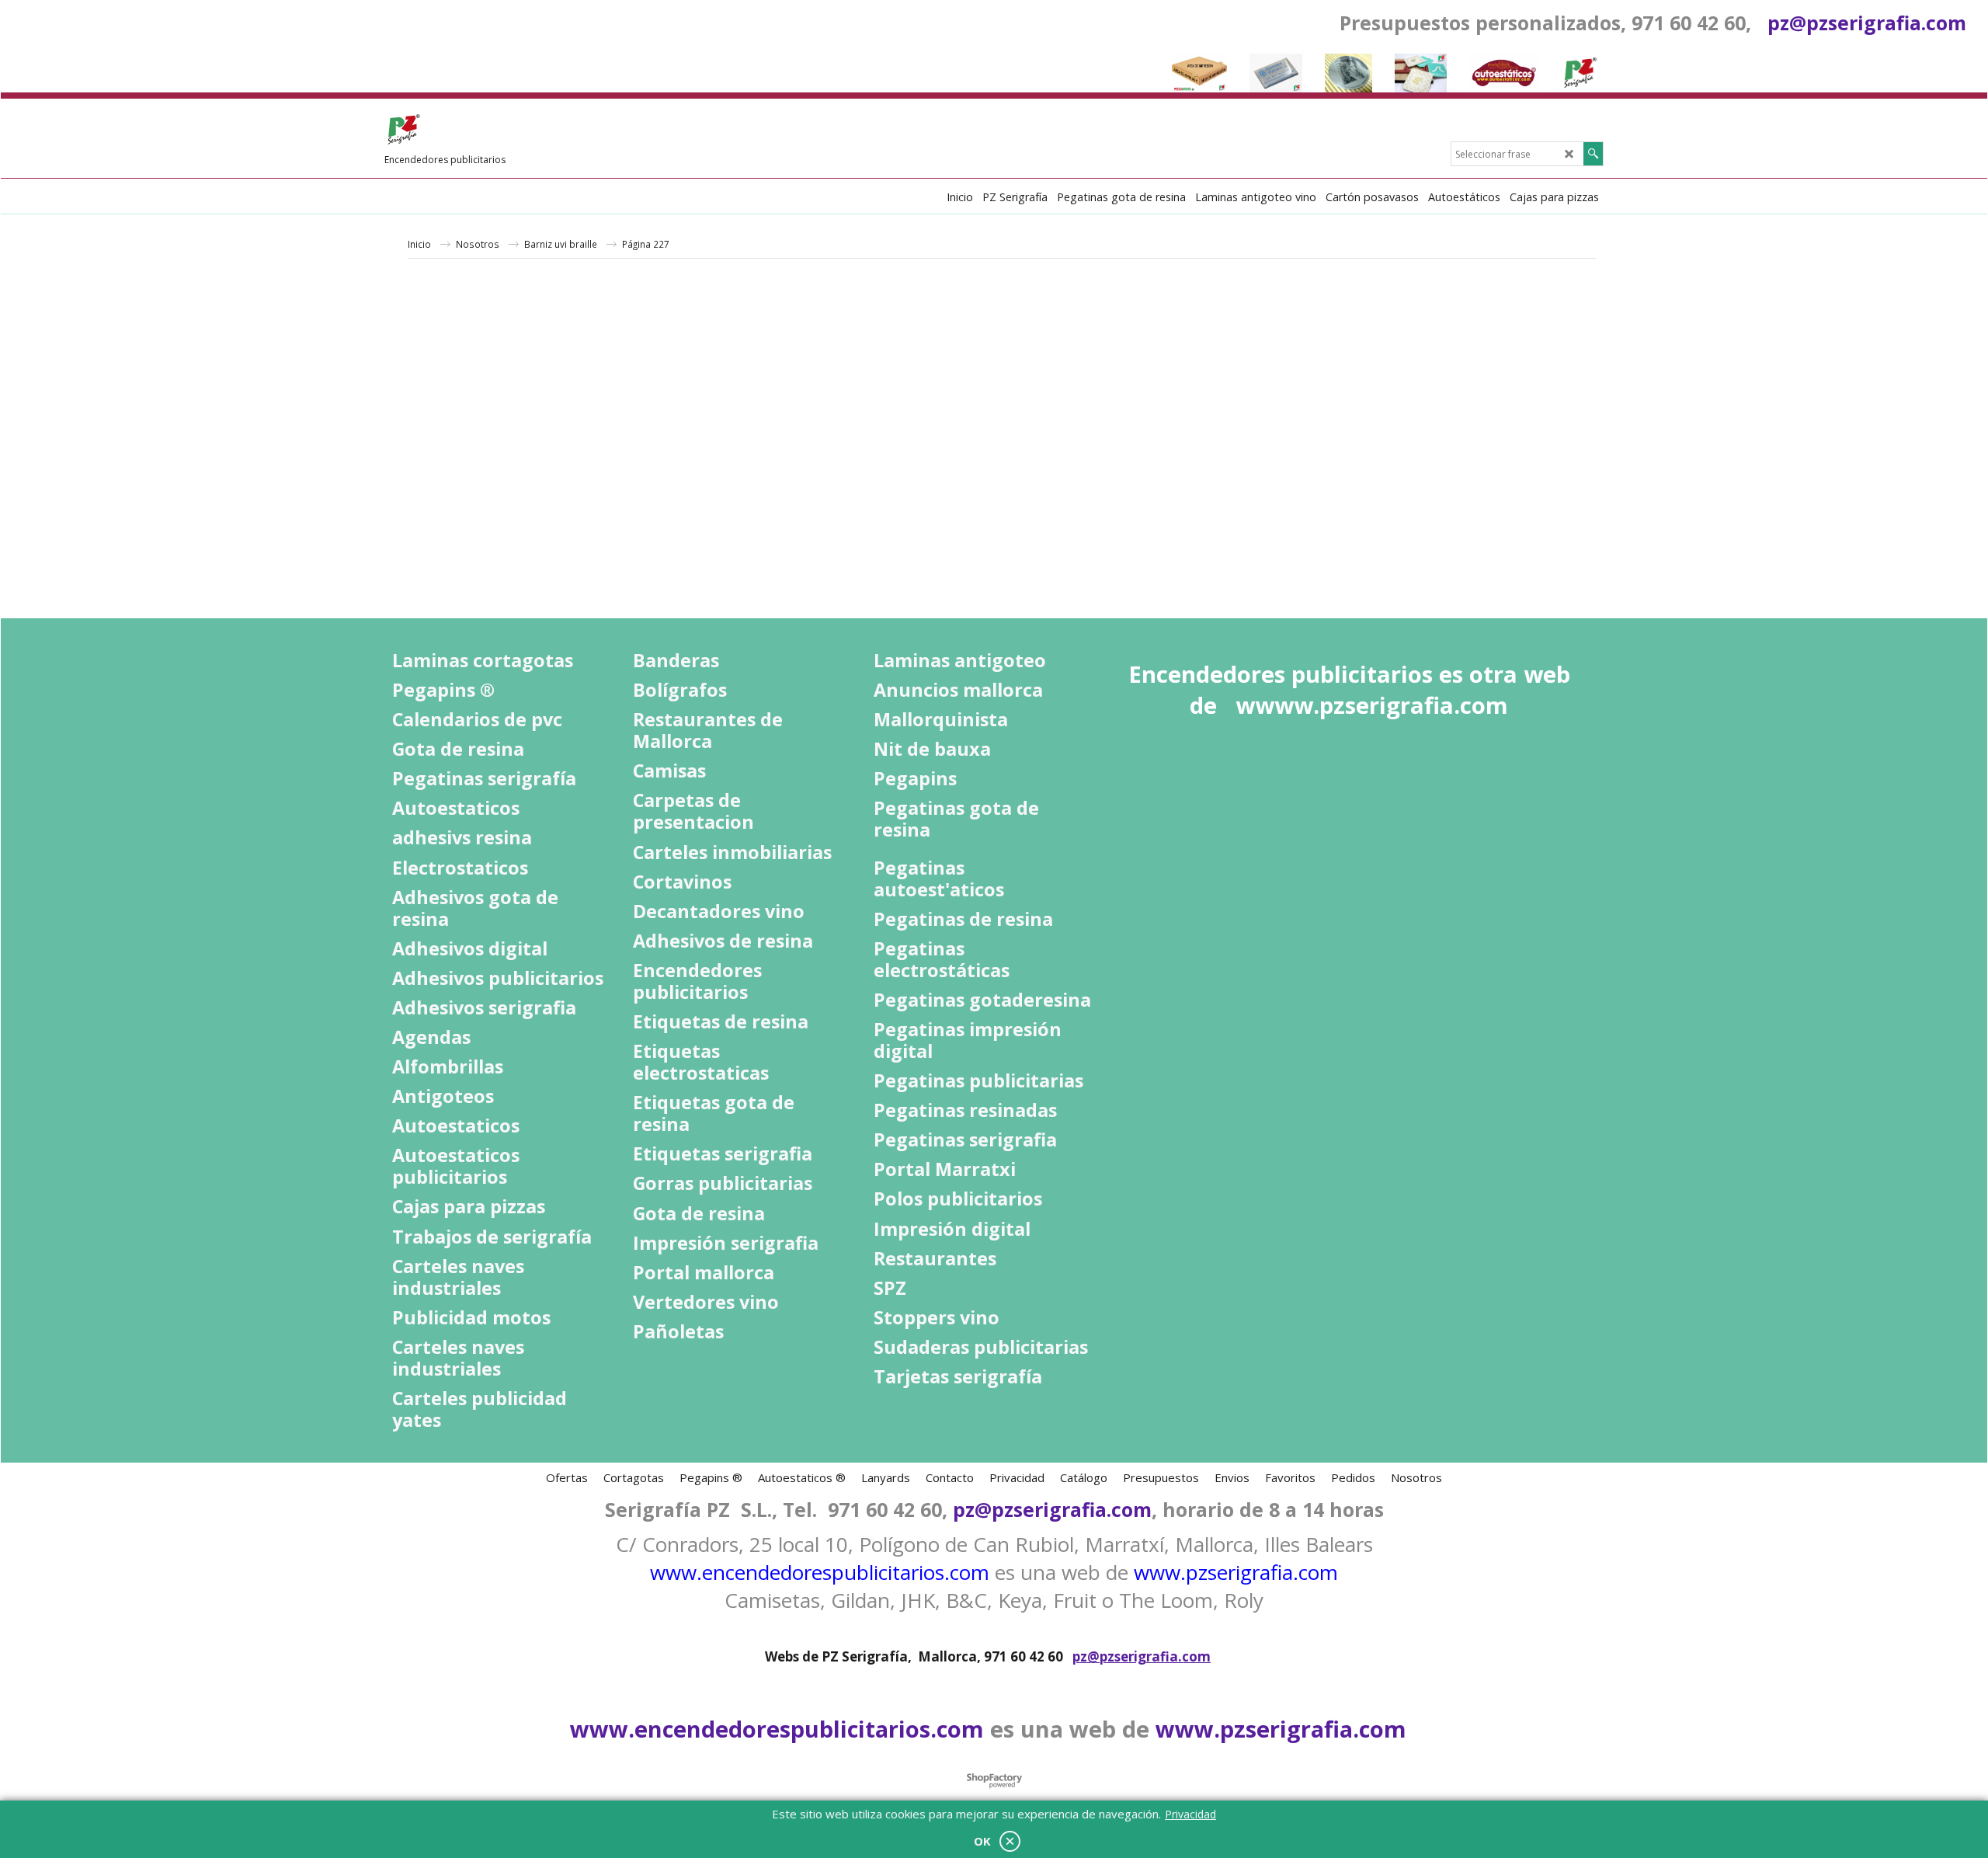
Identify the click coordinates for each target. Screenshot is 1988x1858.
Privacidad (1190, 1814)
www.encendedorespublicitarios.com (820, 1572)
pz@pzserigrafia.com (1867, 23)
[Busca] (1593, 154)
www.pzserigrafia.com (1236, 1572)
